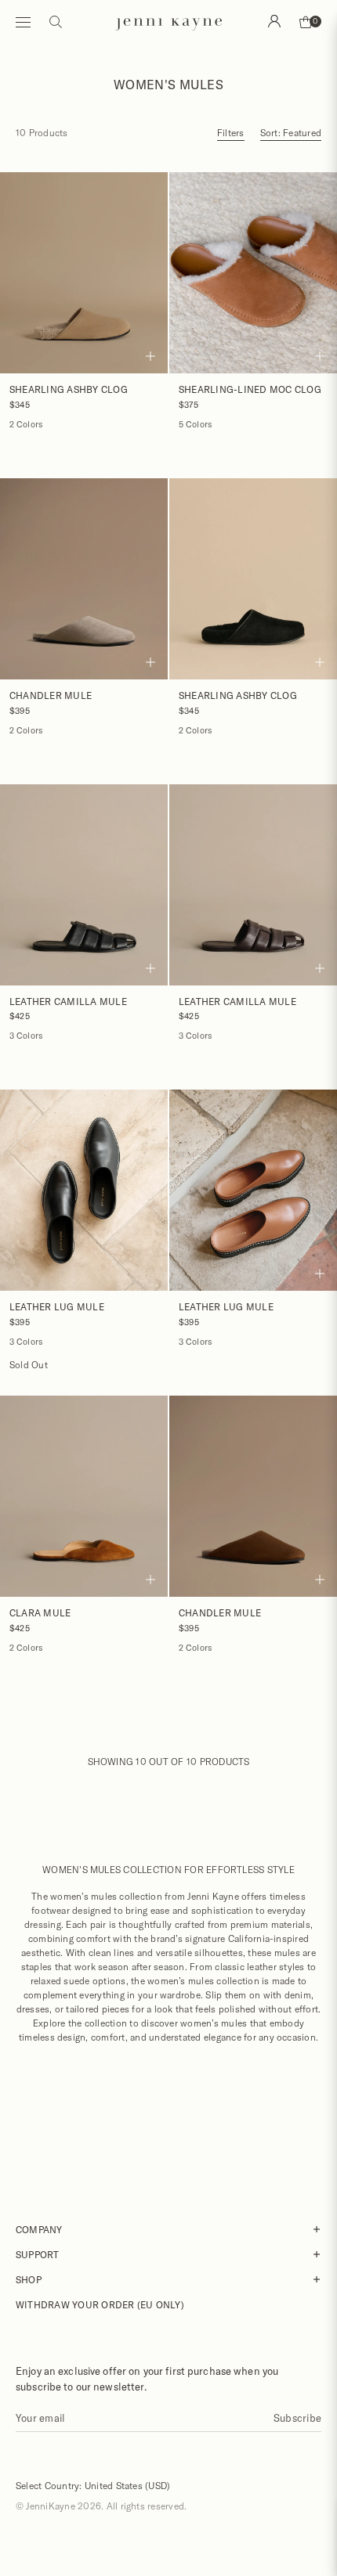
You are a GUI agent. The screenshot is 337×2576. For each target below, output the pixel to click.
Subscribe (297, 2418)
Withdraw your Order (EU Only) (100, 2304)
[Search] (274, 21)
